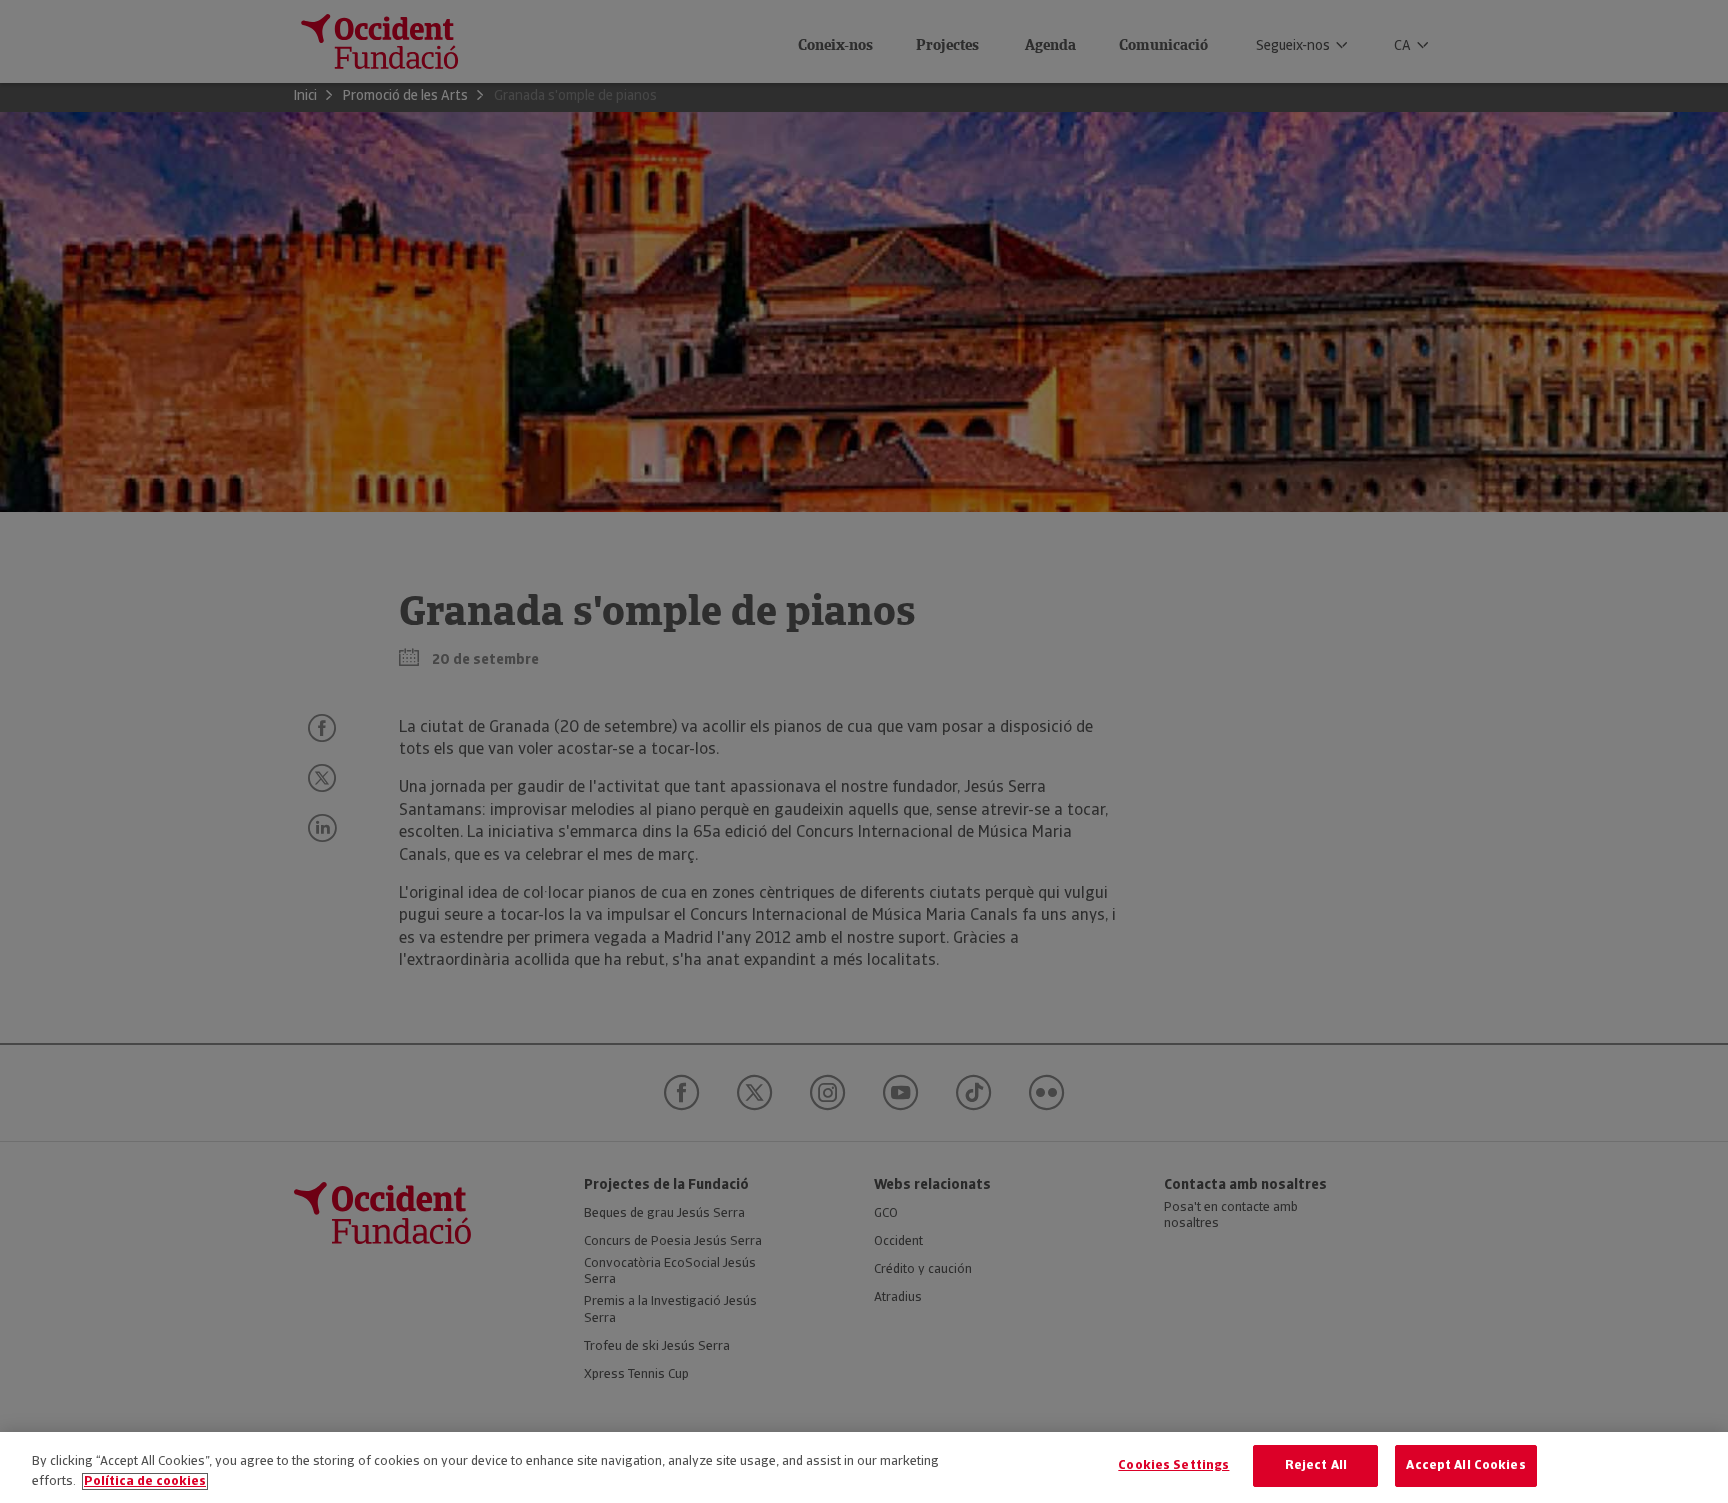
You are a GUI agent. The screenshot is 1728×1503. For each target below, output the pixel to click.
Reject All (1316, 1465)
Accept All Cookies (1465, 1465)
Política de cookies (145, 1481)
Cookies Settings (1173, 1465)
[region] (864, 1467)
